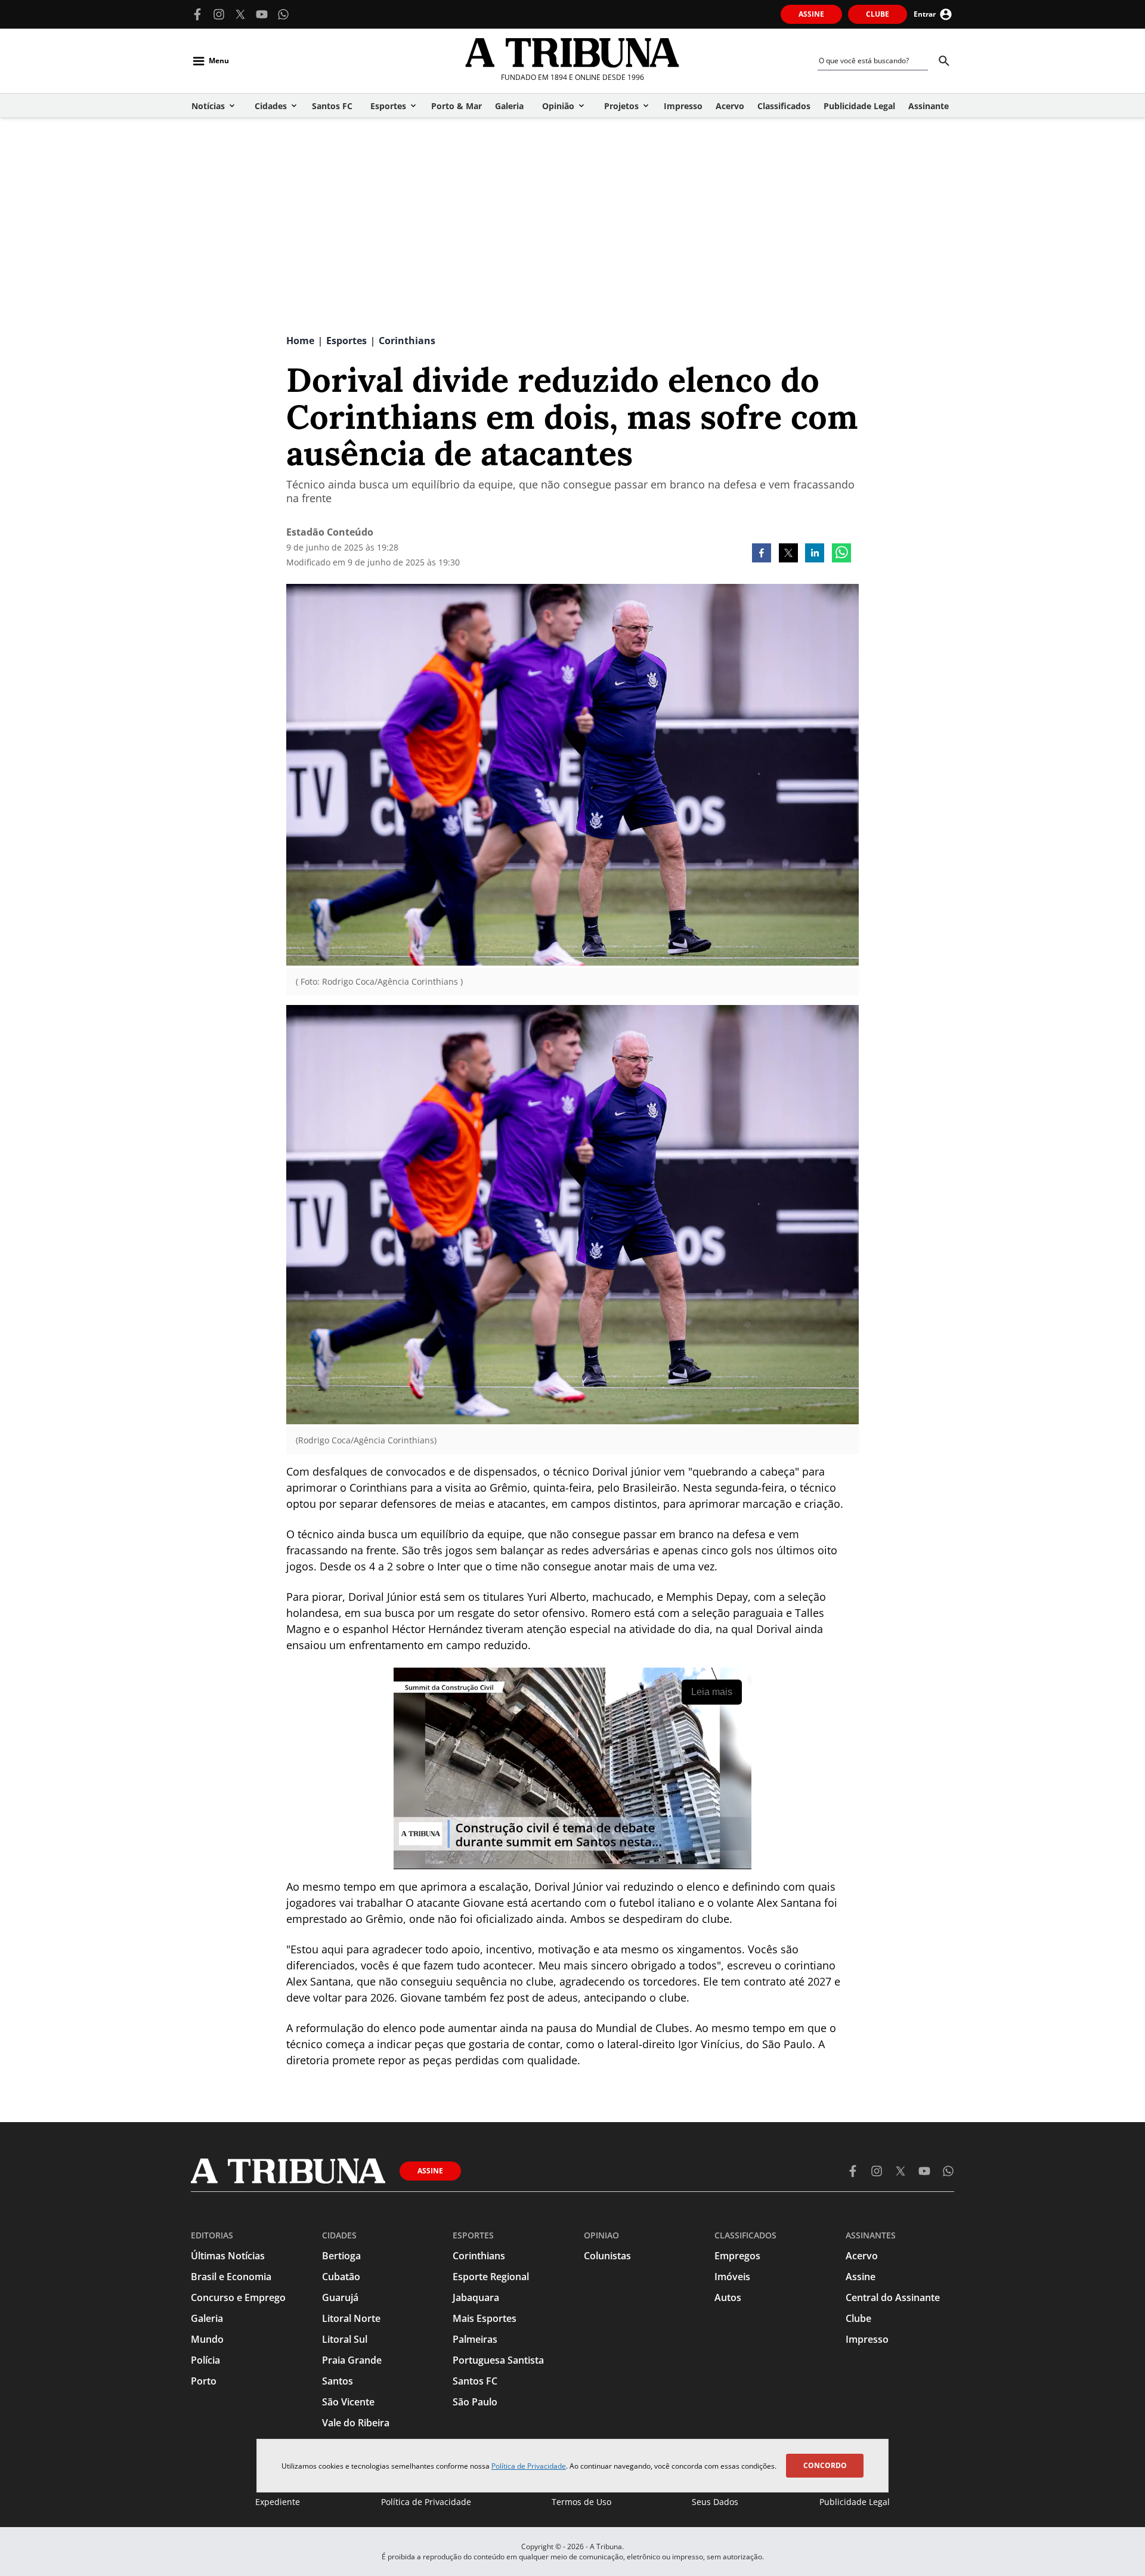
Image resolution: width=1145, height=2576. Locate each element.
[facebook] (762, 554)
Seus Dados (715, 2502)
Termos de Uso (581, 2502)
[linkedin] (815, 554)
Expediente (278, 2502)
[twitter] (788, 554)
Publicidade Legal (855, 2502)
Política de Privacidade (529, 2466)
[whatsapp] (841, 554)
